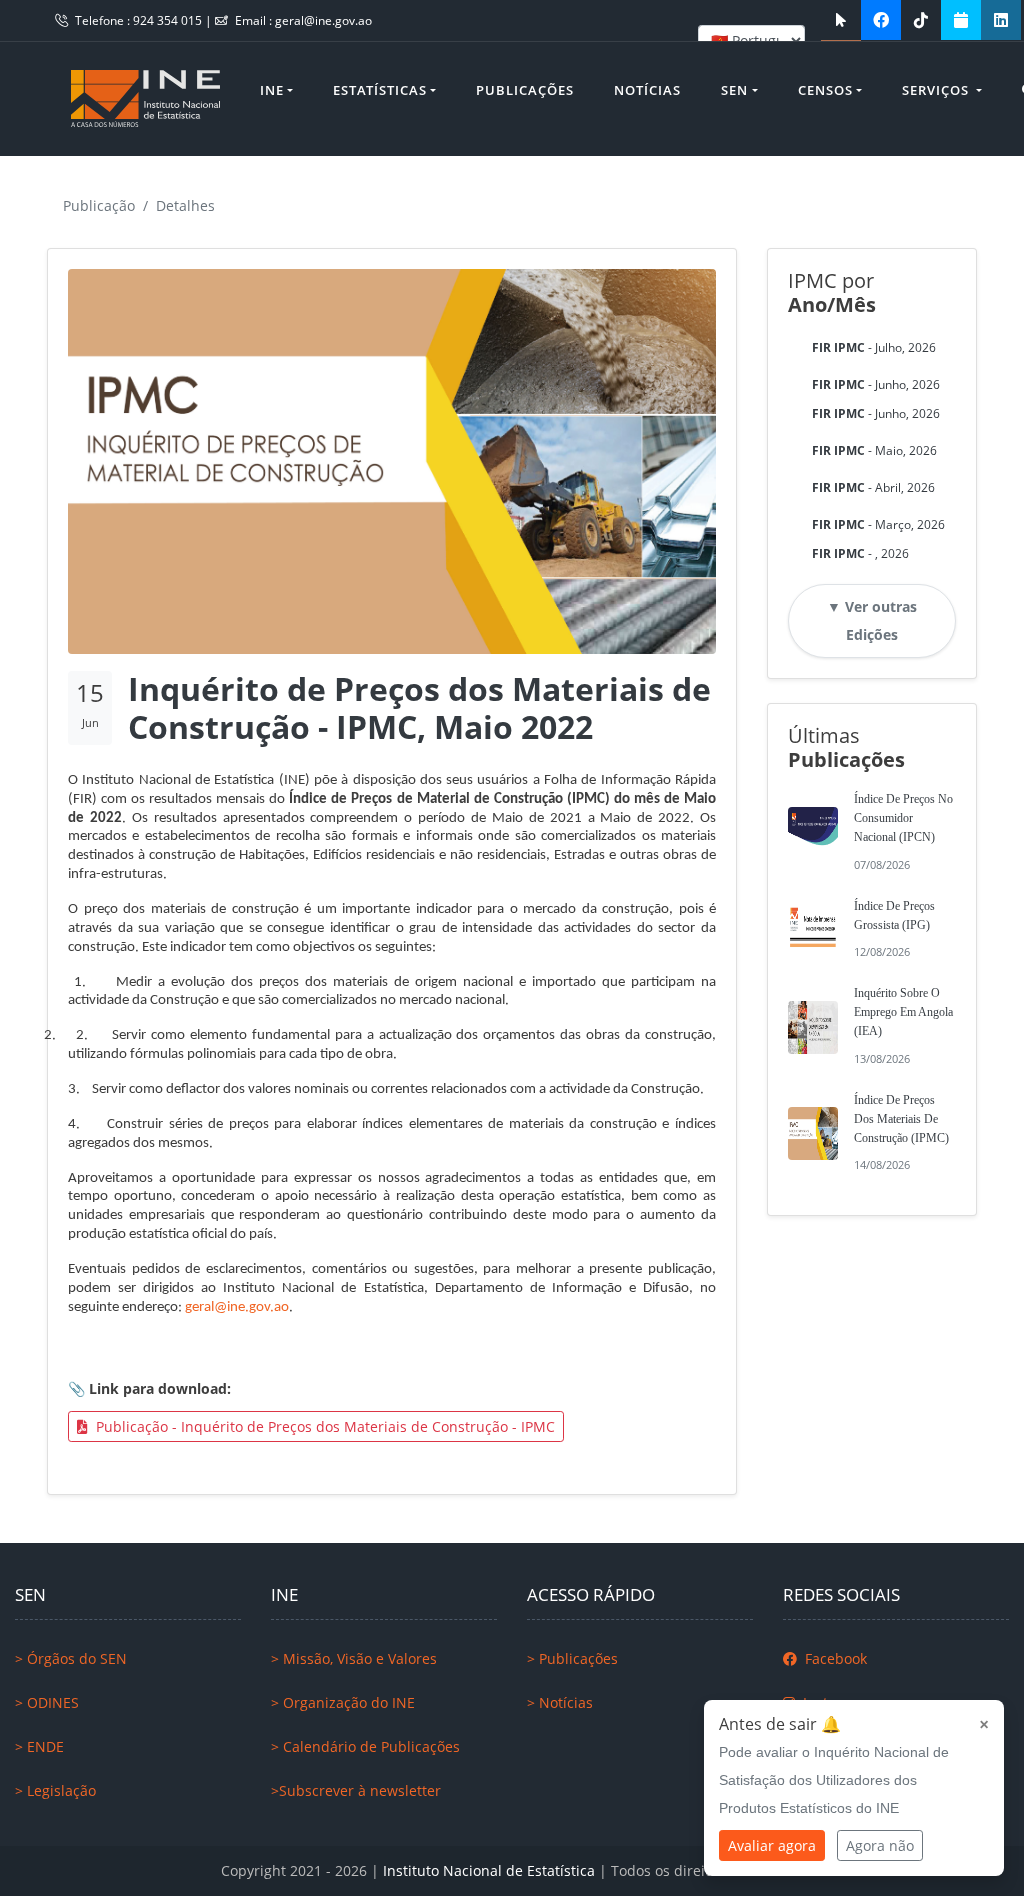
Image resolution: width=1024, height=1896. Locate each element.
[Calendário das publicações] (961, 20)
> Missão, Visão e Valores (354, 1658)
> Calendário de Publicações (365, 1746)
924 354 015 (169, 20)
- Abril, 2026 (873, 487)
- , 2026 (860, 553)
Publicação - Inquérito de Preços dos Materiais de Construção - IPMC (323, 1426)
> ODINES (47, 1702)
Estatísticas (380, 90)
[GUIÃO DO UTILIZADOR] (841, 20)
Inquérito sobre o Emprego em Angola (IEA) (903, 1012)
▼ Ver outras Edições (872, 620)
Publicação (99, 205)
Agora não (880, 1845)
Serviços (937, 90)
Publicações (525, 90)
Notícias (647, 90)
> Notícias (560, 1702)
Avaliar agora (772, 1845)
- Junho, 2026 (876, 384)
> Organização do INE (343, 1702)
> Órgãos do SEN (71, 1658)
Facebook (834, 1658)
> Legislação (55, 1790)
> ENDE (39, 1746)
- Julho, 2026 (874, 347)
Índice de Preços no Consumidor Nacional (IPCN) (903, 818)
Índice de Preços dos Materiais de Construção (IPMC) (901, 1119)
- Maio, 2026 (874, 450)
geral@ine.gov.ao (323, 20)
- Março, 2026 (878, 524)
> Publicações (572, 1658)
